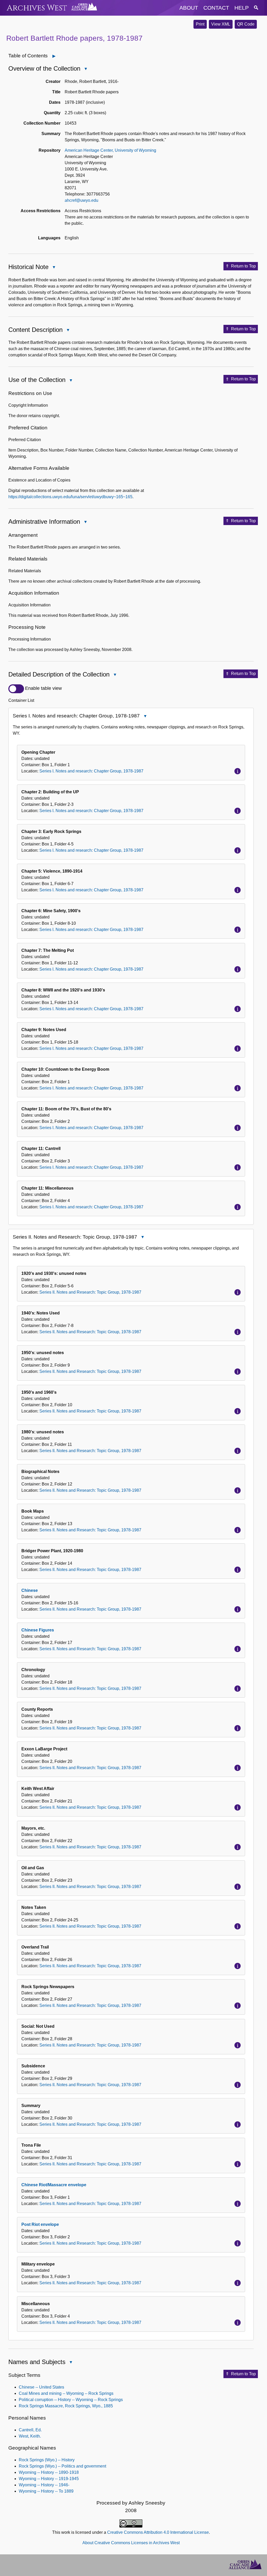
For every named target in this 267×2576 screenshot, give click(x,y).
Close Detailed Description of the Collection (115, 675)
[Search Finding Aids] (256, 8)
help (242, 8)
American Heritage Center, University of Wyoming (110, 150)
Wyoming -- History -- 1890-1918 (49, 2472)
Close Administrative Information (85, 522)
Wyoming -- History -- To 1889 (46, 2491)
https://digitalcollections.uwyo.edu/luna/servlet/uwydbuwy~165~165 (70, 497)
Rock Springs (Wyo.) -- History (47, 2460)
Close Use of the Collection (71, 381)
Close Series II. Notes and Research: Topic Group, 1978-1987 (142, 1238)
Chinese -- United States (41, 2387)
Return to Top (243, 266)
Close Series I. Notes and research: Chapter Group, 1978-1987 (145, 717)
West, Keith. (30, 2436)
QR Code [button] (246, 24)
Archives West (37, 8)
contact (216, 8)
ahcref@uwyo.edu (81, 200)
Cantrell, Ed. (30, 2430)
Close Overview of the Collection (86, 69)
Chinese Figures (38, 1630)
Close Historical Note (54, 268)
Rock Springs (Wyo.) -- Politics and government (62, 2466)
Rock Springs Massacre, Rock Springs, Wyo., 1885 (66, 2406)
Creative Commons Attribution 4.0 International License (158, 2532)
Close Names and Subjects (71, 2363)
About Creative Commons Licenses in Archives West (131, 2543)
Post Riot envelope (40, 2224)
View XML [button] (221, 24)
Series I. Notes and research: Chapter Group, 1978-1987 (91, 771)
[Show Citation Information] (238, 771)
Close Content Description (68, 330)
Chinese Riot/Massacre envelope (54, 2185)
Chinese (30, 1590)
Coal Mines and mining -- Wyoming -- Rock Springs (66, 2393)
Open (57, 56)
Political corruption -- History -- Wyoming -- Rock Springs (71, 2400)
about (189, 8)
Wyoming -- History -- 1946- (44, 2485)
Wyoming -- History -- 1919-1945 (49, 2479)
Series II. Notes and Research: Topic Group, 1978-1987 (90, 1292)
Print (200, 24)
